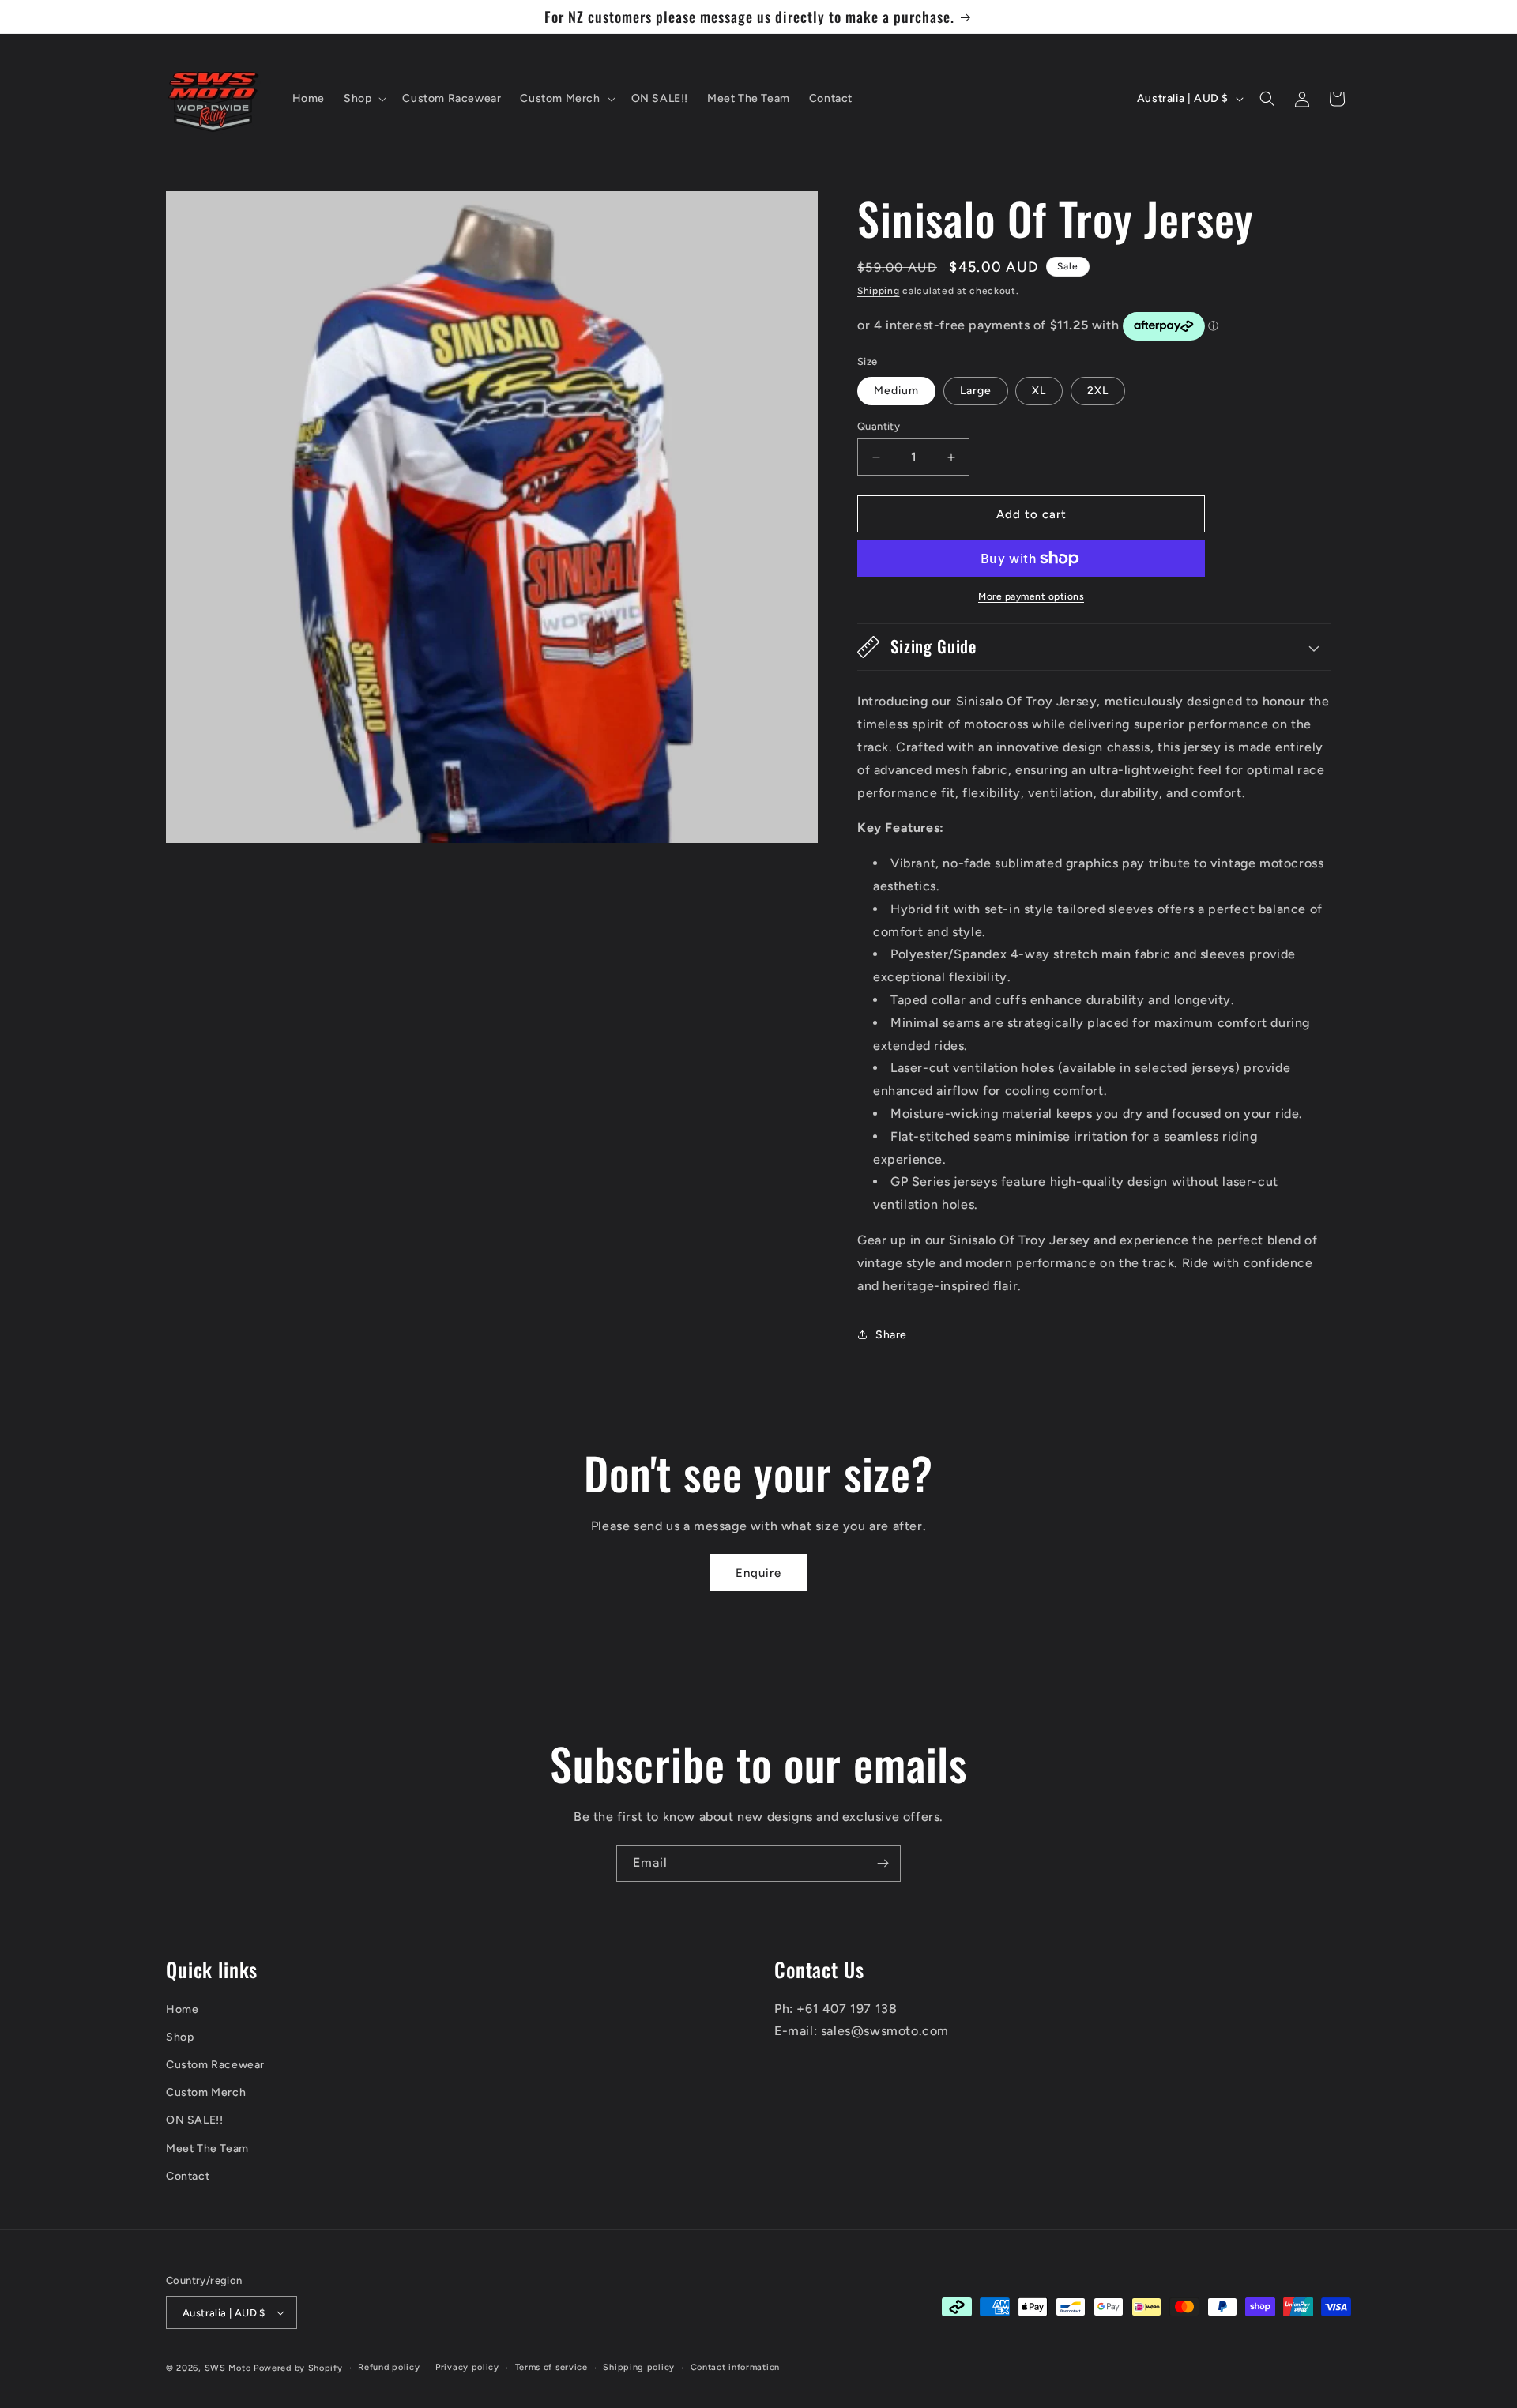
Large (976, 391)
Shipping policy (639, 2367)
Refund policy (389, 2367)
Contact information (735, 2367)
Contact (188, 2176)
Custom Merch (206, 2092)
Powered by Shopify (298, 2368)
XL (1039, 391)
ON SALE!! (194, 2120)
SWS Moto (228, 2368)
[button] (363, 99)
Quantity (879, 426)
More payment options (1031, 596)
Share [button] (891, 1335)
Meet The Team (207, 2148)
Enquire (758, 1573)
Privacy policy (467, 2367)
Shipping (879, 291)
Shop (180, 2037)
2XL (1098, 391)
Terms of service (551, 2367)
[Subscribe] (883, 1863)
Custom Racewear (215, 2065)
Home (182, 2009)
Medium (896, 391)
